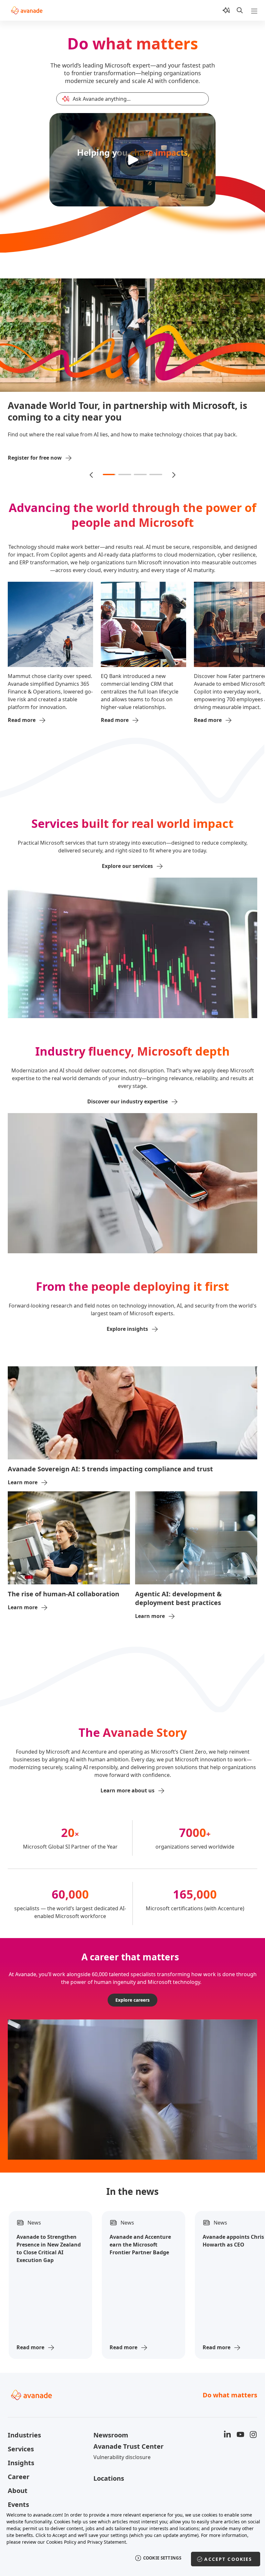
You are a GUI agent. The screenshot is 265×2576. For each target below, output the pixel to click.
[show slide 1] (109, 471)
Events (18, 2500)
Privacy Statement (107, 2542)
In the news (132, 2187)
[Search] (240, 10)
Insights (21, 2459)
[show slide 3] (140, 471)
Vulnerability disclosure (122, 2453)
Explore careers (132, 1996)
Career (19, 2472)
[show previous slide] (92, 471)
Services (21, 2445)
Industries (24, 2431)
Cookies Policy (61, 2542)
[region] (132, 2540)
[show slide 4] (156, 471)
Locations (109, 2474)
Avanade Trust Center (128, 2442)
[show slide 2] (125, 471)
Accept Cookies (228, 2559)
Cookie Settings (162, 2558)
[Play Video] (132, 160)
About (18, 2486)
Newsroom (111, 2431)
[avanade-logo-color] (27, 10)
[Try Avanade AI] (226, 10)
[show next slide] (173, 471)
